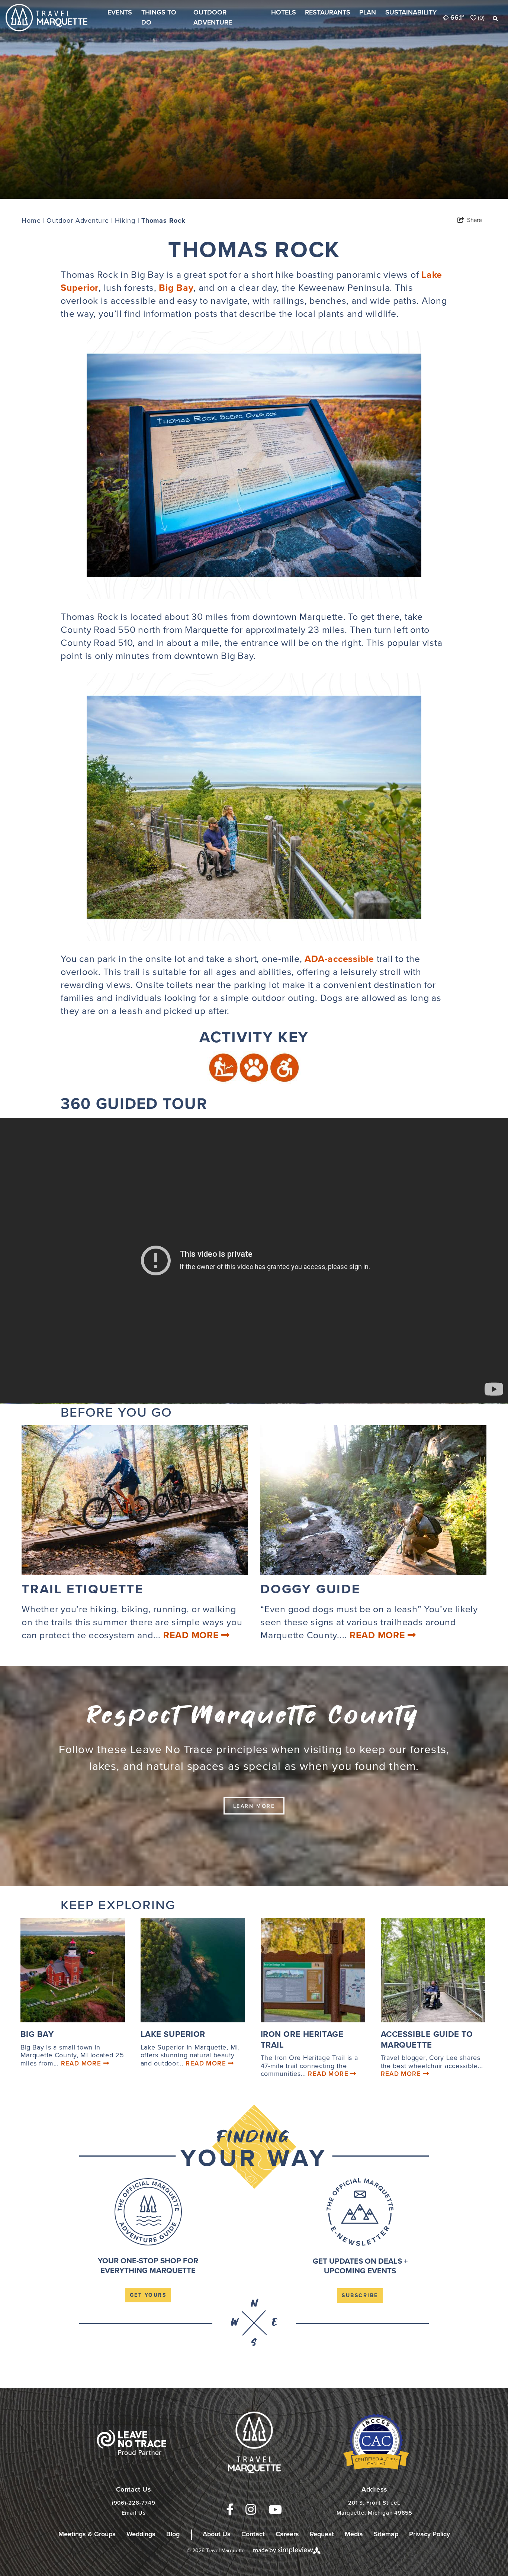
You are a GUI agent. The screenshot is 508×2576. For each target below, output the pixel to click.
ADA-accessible (339, 959)
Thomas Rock (163, 220)
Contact (253, 2534)
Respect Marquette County (254, 1716)
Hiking (127, 220)
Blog (173, 2534)
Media (354, 2534)
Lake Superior (173, 2034)
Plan (368, 12)
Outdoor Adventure (213, 17)
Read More (192, 1635)
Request (322, 2534)
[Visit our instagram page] (251, 2509)
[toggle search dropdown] (495, 19)
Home (33, 220)
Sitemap (386, 2534)
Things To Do (159, 17)
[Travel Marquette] (131, 2442)
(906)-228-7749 (134, 2503)
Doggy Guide (310, 1589)
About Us (217, 2534)
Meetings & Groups (87, 2534)
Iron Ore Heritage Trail (302, 2039)
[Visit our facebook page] (230, 2510)
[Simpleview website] (287, 2550)
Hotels (284, 12)
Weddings (141, 2534)
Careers (287, 2534)
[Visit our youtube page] (275, 2510)
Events (120, 12)
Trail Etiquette (83, 1589)
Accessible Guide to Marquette (427, 2039)
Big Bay (176, 288)
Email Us (134, 2513)
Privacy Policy (430, 2534)
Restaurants (328, 12)
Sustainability (411, 12)
